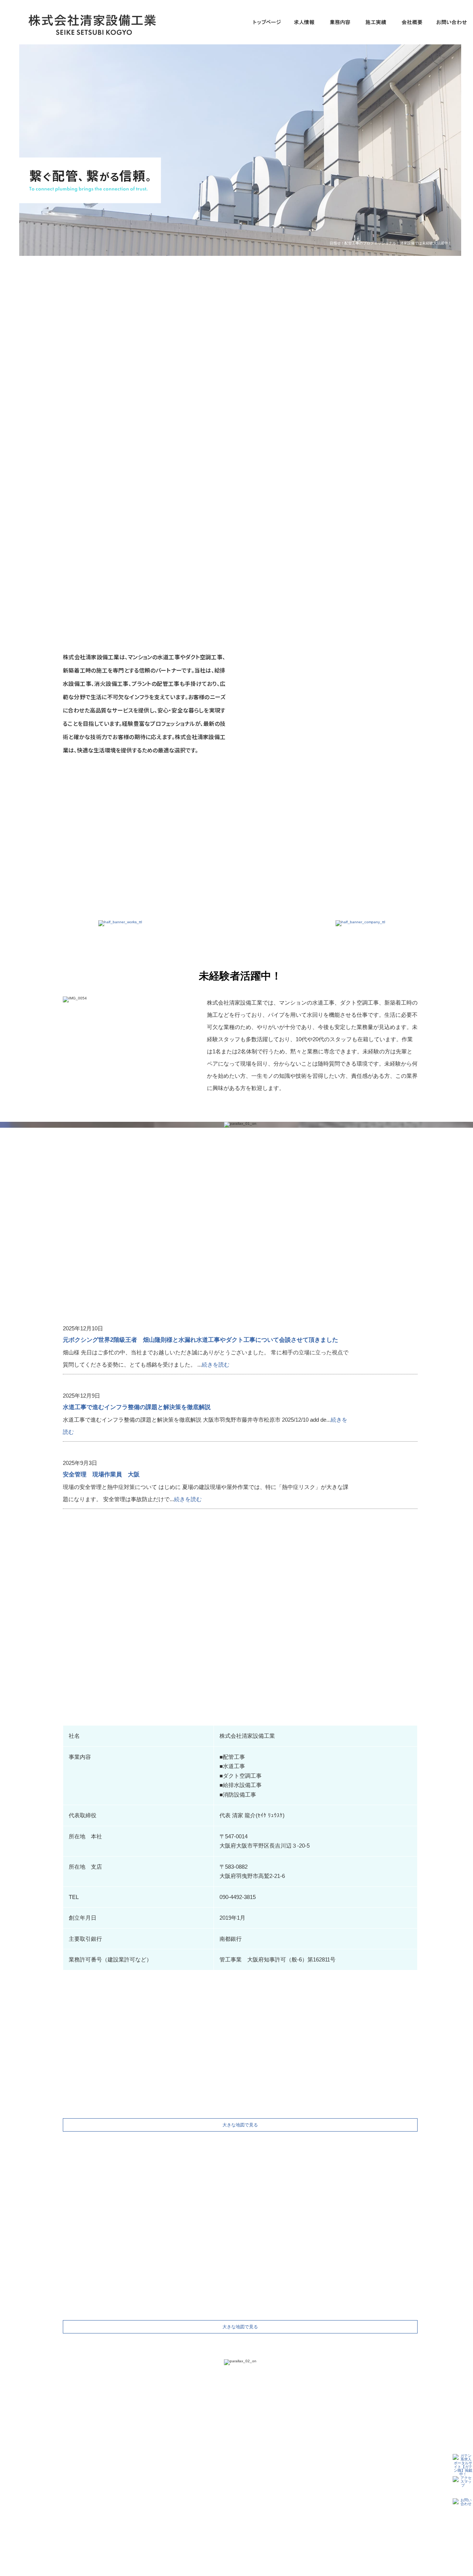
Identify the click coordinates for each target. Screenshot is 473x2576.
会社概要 (414, 22)
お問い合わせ (292, 2495)
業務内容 (340, 22)
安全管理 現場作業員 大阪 (101, 1474)
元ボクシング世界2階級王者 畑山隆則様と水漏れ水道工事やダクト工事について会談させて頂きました (200, 1340)
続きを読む (216, 1365)
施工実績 (377, 22)
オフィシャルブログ (337, 2495)
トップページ (266, 22)
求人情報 (303, 22)
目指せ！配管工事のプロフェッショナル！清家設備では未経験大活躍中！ (391, 243)
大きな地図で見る (240, 2125)
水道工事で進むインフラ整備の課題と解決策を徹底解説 (137, 1407)
